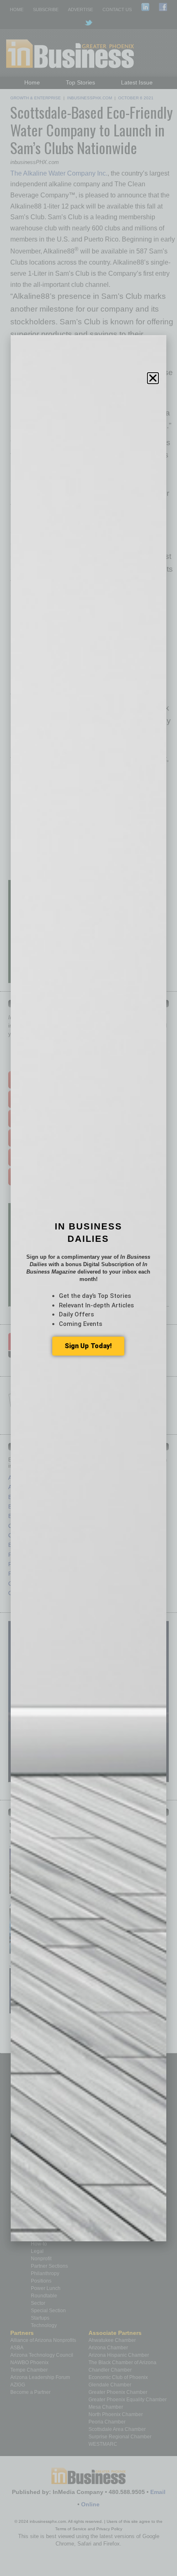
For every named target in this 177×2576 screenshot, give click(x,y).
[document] (88, 1288)
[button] (153, 378)
